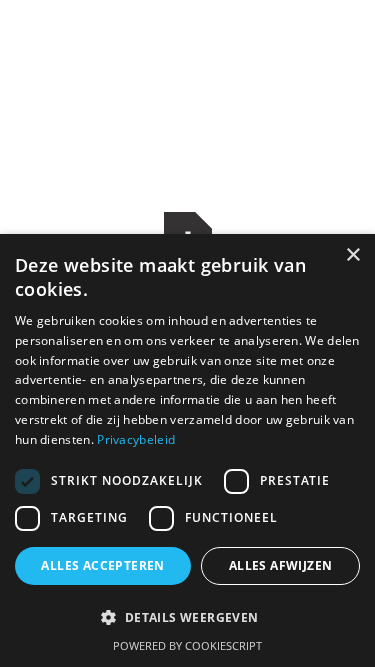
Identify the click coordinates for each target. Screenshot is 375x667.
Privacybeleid (136, 439)
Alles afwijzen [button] (281, 565)
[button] (187, 618)
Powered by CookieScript (187, 645)
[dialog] (187, 450)
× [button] (352, 255)
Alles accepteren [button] (102, 565)
